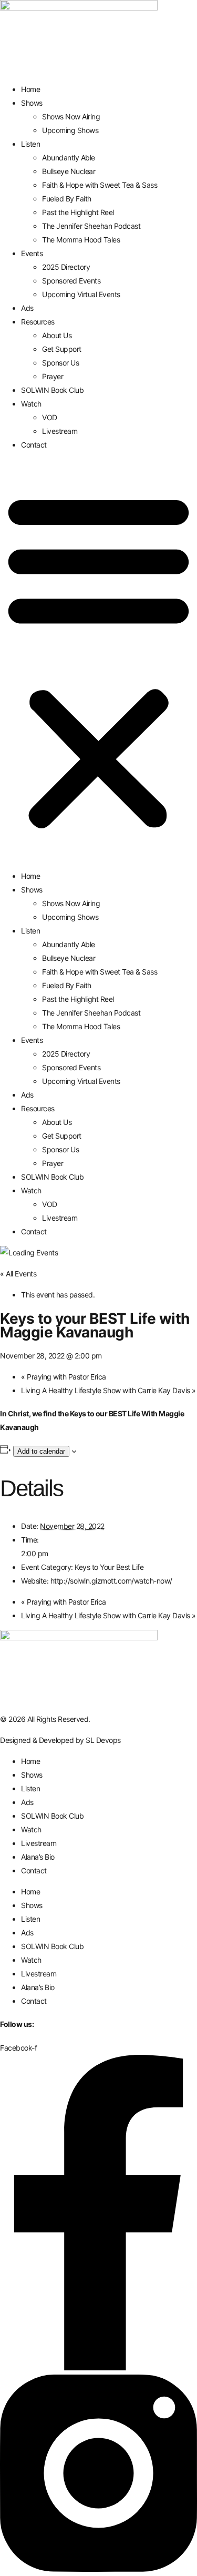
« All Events (18, 1274)
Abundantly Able (69, 158)
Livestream (60, 431)
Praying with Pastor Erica (64, 1377)
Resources (38, 322)
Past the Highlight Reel (78, 212)
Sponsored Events (71, 281)
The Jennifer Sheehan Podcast (91, 226)
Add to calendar (41, 1451)
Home (30, 89)
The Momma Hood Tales (81, 240)
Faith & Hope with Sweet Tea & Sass (100, 185)
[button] (98, 661)
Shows (32, 103)
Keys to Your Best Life (109, 1567)
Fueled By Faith (67, 199)
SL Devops (103, 1740)
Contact (34, 445)
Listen (30, 144)
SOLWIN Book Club (52, 390)
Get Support (62, 349)
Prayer (53, 376)
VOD (50, 417)
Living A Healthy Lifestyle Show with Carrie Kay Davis (108, 1390)
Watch (31, 404)
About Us (57, 335)
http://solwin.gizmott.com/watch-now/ (111, 1581)
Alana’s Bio (38, 1857)
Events (32, 253)
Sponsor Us (60, 363)
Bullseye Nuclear (69, 171)
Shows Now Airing (71, 116)
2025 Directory (66, 267)
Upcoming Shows (70, 130)
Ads (27, 308)
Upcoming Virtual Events (81, 294)
